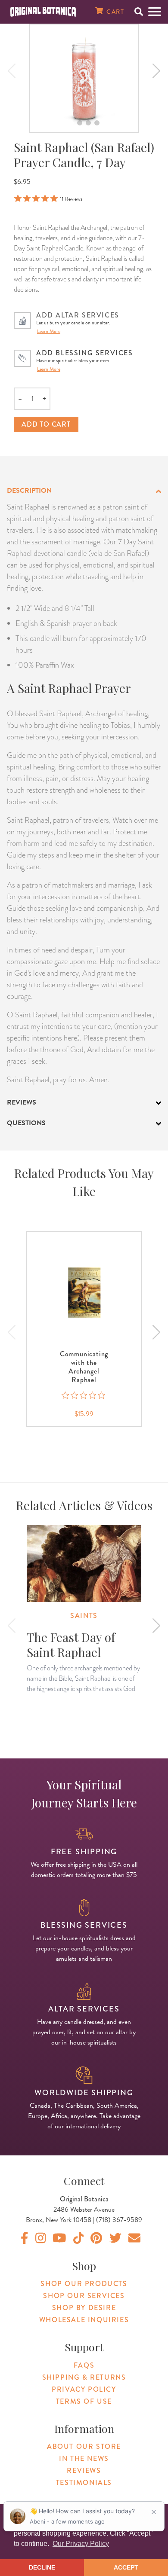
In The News (84, 2458)
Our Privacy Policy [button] (81, 2544)
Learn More (49, 331)
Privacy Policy (84, 2389)
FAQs (84, 2365)
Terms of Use (84, 2401)
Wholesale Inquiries (84, 2320)
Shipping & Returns (84, 2377)
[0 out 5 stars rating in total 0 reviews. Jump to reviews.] (84, 1395)
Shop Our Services (84, 2296)
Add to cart (46, 424)
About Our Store (84, 2446)
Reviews (84, 2471)
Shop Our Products (84, 2284)
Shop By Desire (84, 2308)
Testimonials (84, 2483)
